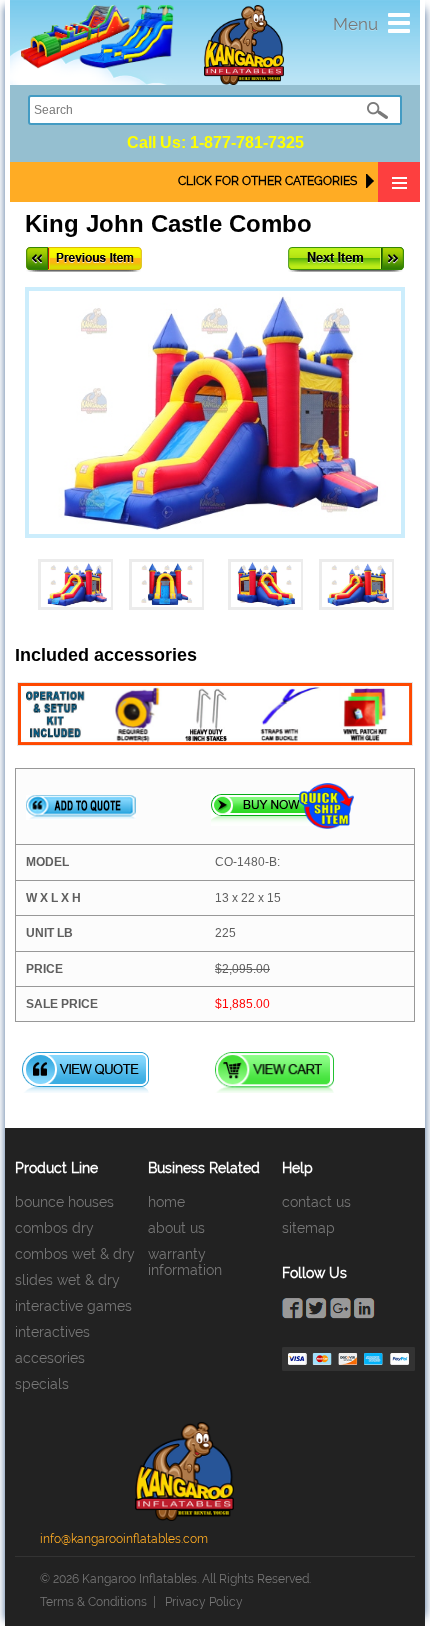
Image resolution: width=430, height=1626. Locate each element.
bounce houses (64, 1202)
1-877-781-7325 (247, 142)
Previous (84, 259)
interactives (52, 1332)
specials (42, 1384)
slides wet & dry (67, 1280)
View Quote (85, 1072)
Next (346, 259)
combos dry (54, 1228)
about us (176, 1228)
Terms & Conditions (93, 1602)
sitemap (308, 1228)
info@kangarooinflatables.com (124, 1539)
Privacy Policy (204, 1602)
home (166, 1202)
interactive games (73, 1306)
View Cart (274, 1072)
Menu (355, 24)
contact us (316, 1202)
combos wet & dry (75, 1254)
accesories (50, 1358)
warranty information (185, 1262)
